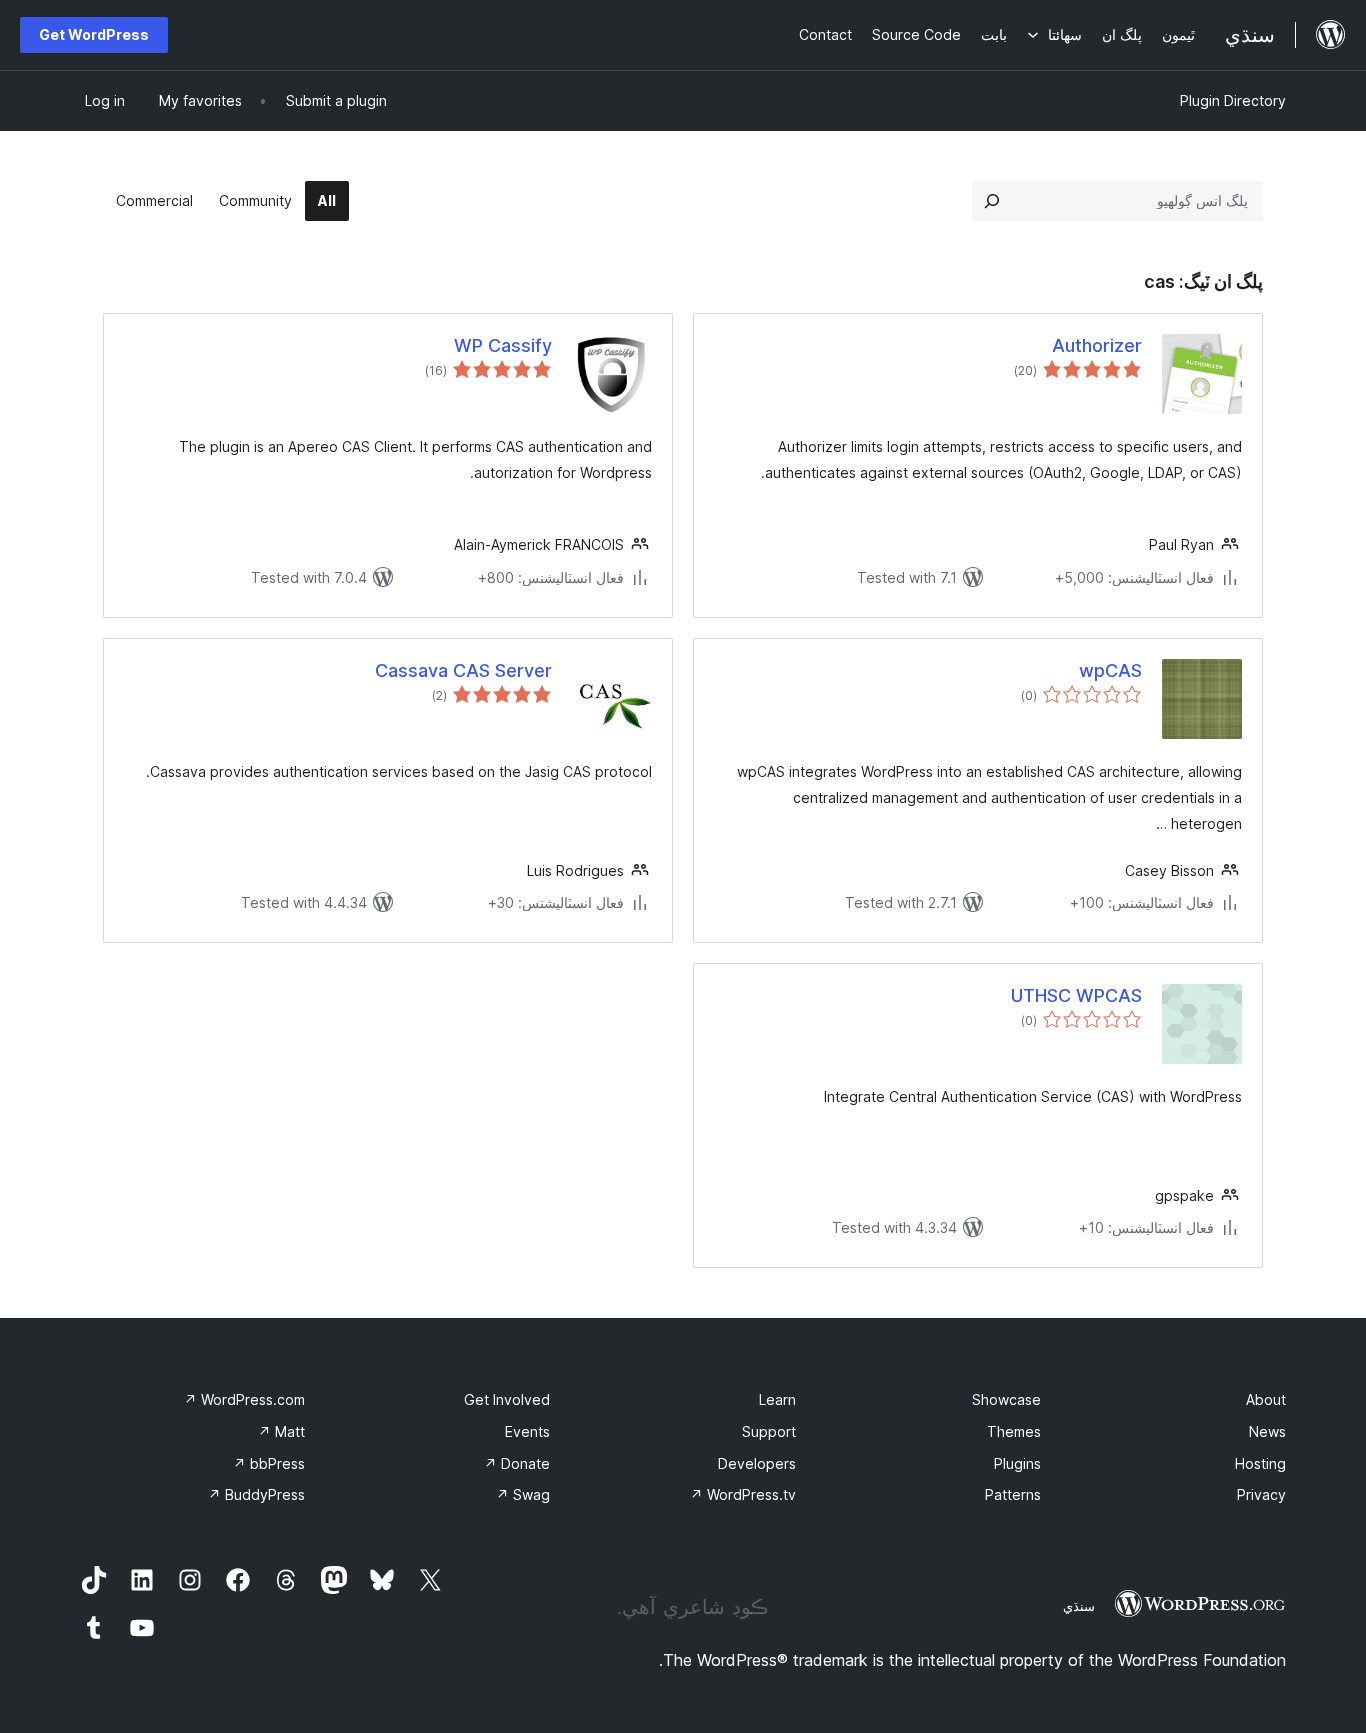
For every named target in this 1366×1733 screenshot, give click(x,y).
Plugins (1017, 1463)
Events (527, 1431)
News (1267, 1431)
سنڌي (1079, 1606)
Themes (1014, 1431)
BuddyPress (256, 1494)
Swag (523, 1494)
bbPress (269, 1463)
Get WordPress (94, 34)
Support (769, 1431)
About (1266, 1399)
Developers (757, 1463)
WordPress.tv (743, 1494)
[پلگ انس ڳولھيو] (992, 201)
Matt (281, 1431)
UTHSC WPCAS (1076, 995)
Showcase (1006, 1399)
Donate (517, 1463)
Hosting (1260, 1463)
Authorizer (1097, 345)
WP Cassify (503, 345)
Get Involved (507, 1399)
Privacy (1261, 1494)
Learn (777, 1399)
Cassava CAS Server (463, 670)
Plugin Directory (1233, 100)
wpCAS (1110, 670)
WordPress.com (244, 1399)
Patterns (1013, 1494)
